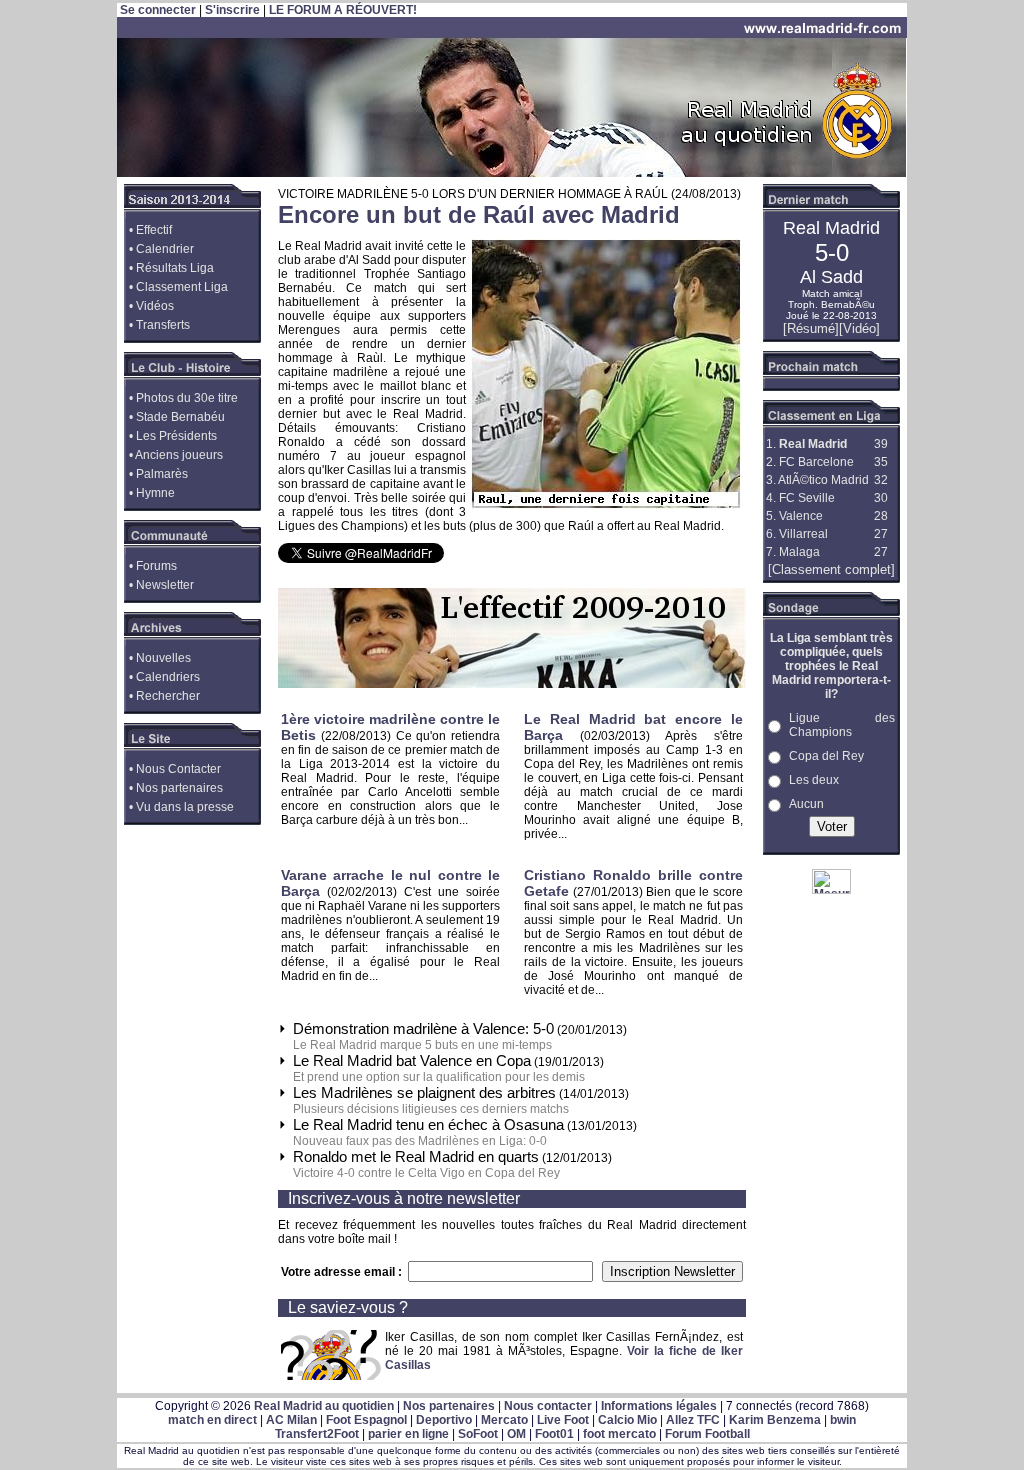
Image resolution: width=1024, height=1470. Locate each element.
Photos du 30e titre (187, 398)
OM (516, 1434)
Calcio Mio (627, 1420)
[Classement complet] (831, 569)
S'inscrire (232, 10)
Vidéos (155, 306)
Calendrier (165, 249)
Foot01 (554, 1434)
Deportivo (444, 1420)
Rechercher (168, 696)
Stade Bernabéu (180, 417)
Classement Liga (182, 287)
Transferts (163, 325)
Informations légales (659, 1406)
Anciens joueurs (179, 455)
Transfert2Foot (317, 1434)
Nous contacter (548, 1406)
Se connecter (158, 10)
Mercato (504, 1420)
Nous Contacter (178, 769)
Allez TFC (693, 1420)
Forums (156, 566)
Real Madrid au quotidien (324, 1406)
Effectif (154, 230)
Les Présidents (176, 436)
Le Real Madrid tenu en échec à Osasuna (428, 1124)
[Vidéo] (859, 328)
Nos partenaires (179, 788)
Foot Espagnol (366, 1420)
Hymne (155, 493)
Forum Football (707, 1434)
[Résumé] (811, 328)
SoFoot (478, 1434)
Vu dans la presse (185, 807)
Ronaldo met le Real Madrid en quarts (416, 1156)
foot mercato (619, 1434)
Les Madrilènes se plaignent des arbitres (424, 1092)
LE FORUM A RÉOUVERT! (343, 10)
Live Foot (563, 1420)
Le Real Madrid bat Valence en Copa (412, 1060)
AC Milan (291, 1420)
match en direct (212, 1420)
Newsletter (165, 585)
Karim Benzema (775, 1420)
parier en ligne (408, 1434)
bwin (843, 1420)
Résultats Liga (175, 268)
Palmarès (162, 474)
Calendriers (168, 677)
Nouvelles (163, 658)
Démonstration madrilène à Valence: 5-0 (423, 1028)
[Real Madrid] (512, 173)
